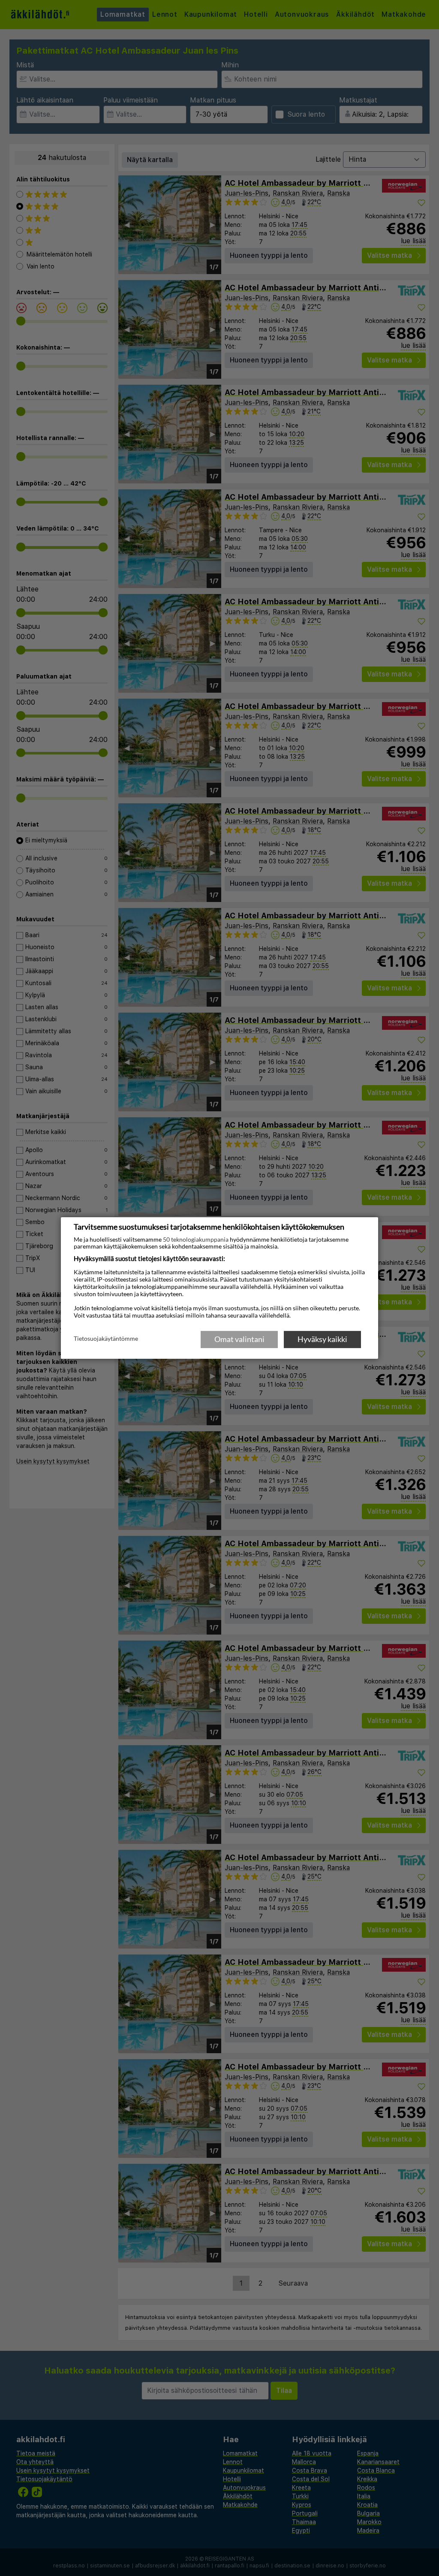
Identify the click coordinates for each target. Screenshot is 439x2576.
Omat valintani (239, 1339)
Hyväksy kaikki (322, 1339)
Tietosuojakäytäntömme (106, 1339)
